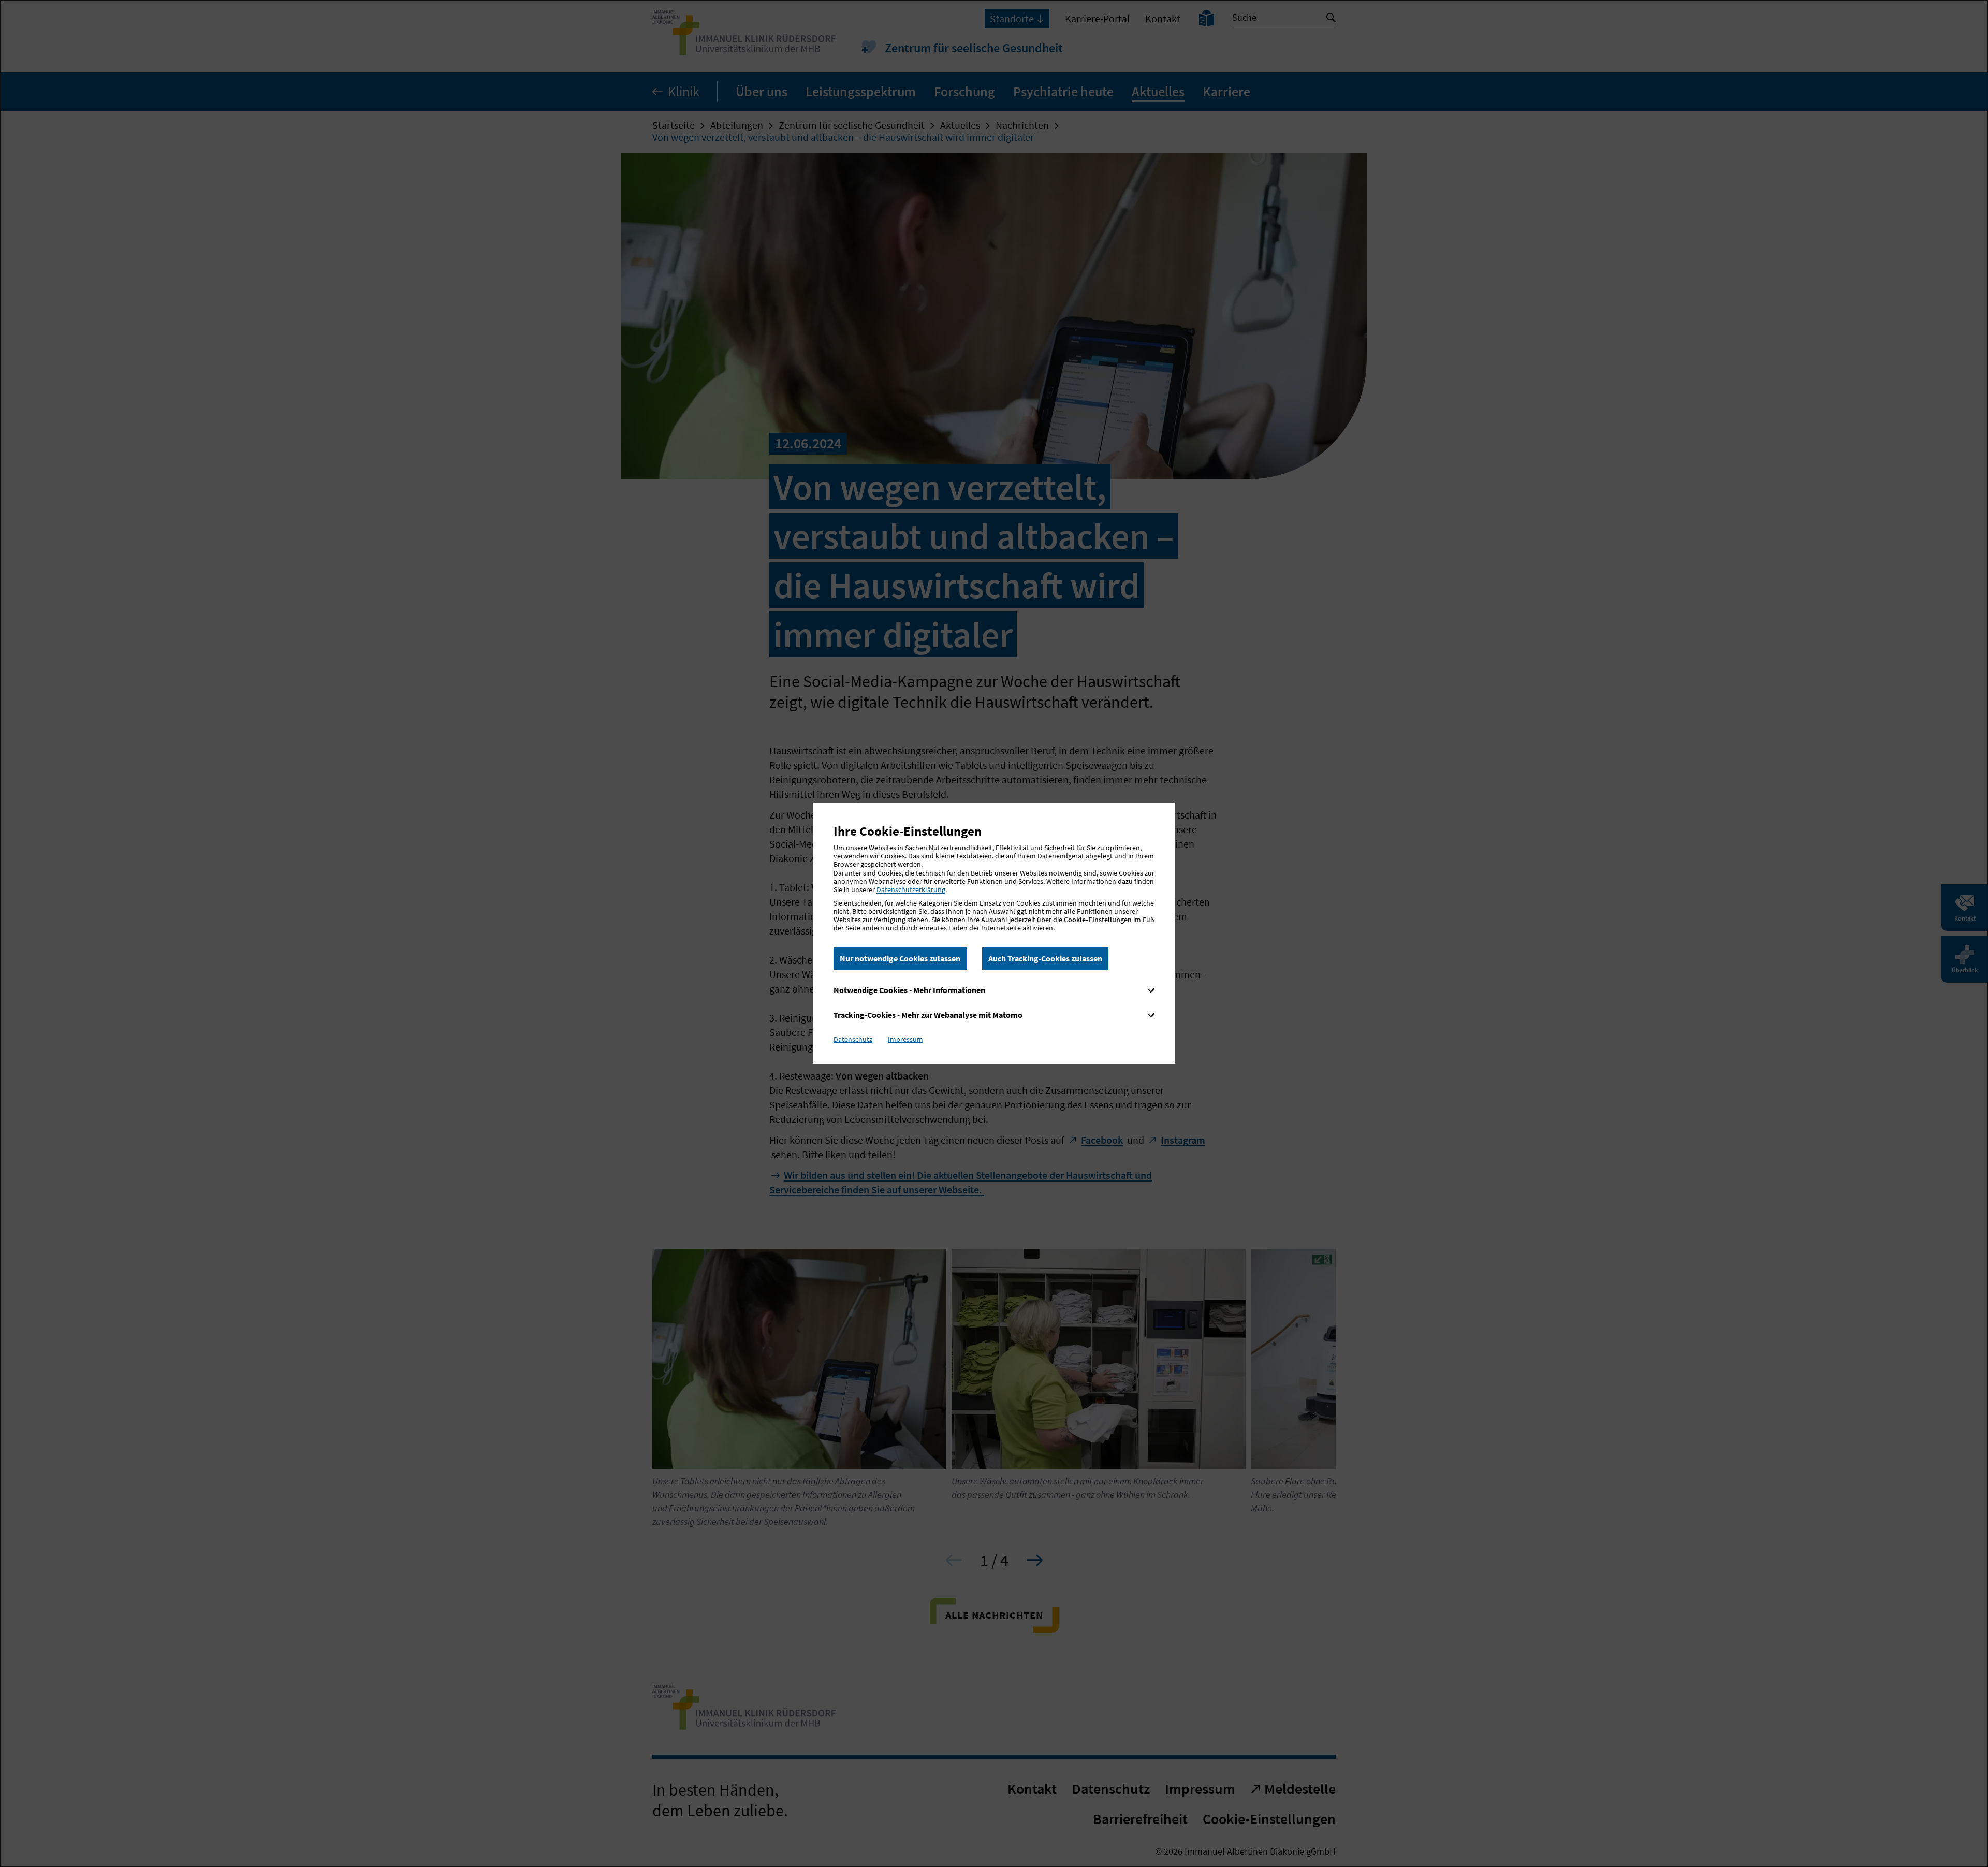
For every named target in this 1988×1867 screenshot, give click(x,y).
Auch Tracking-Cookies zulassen (1045, 958)
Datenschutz (853, 1039)
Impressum (905, 1039)
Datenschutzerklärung (911, 889)
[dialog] (994, 933)
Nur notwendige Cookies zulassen (900, 958)
